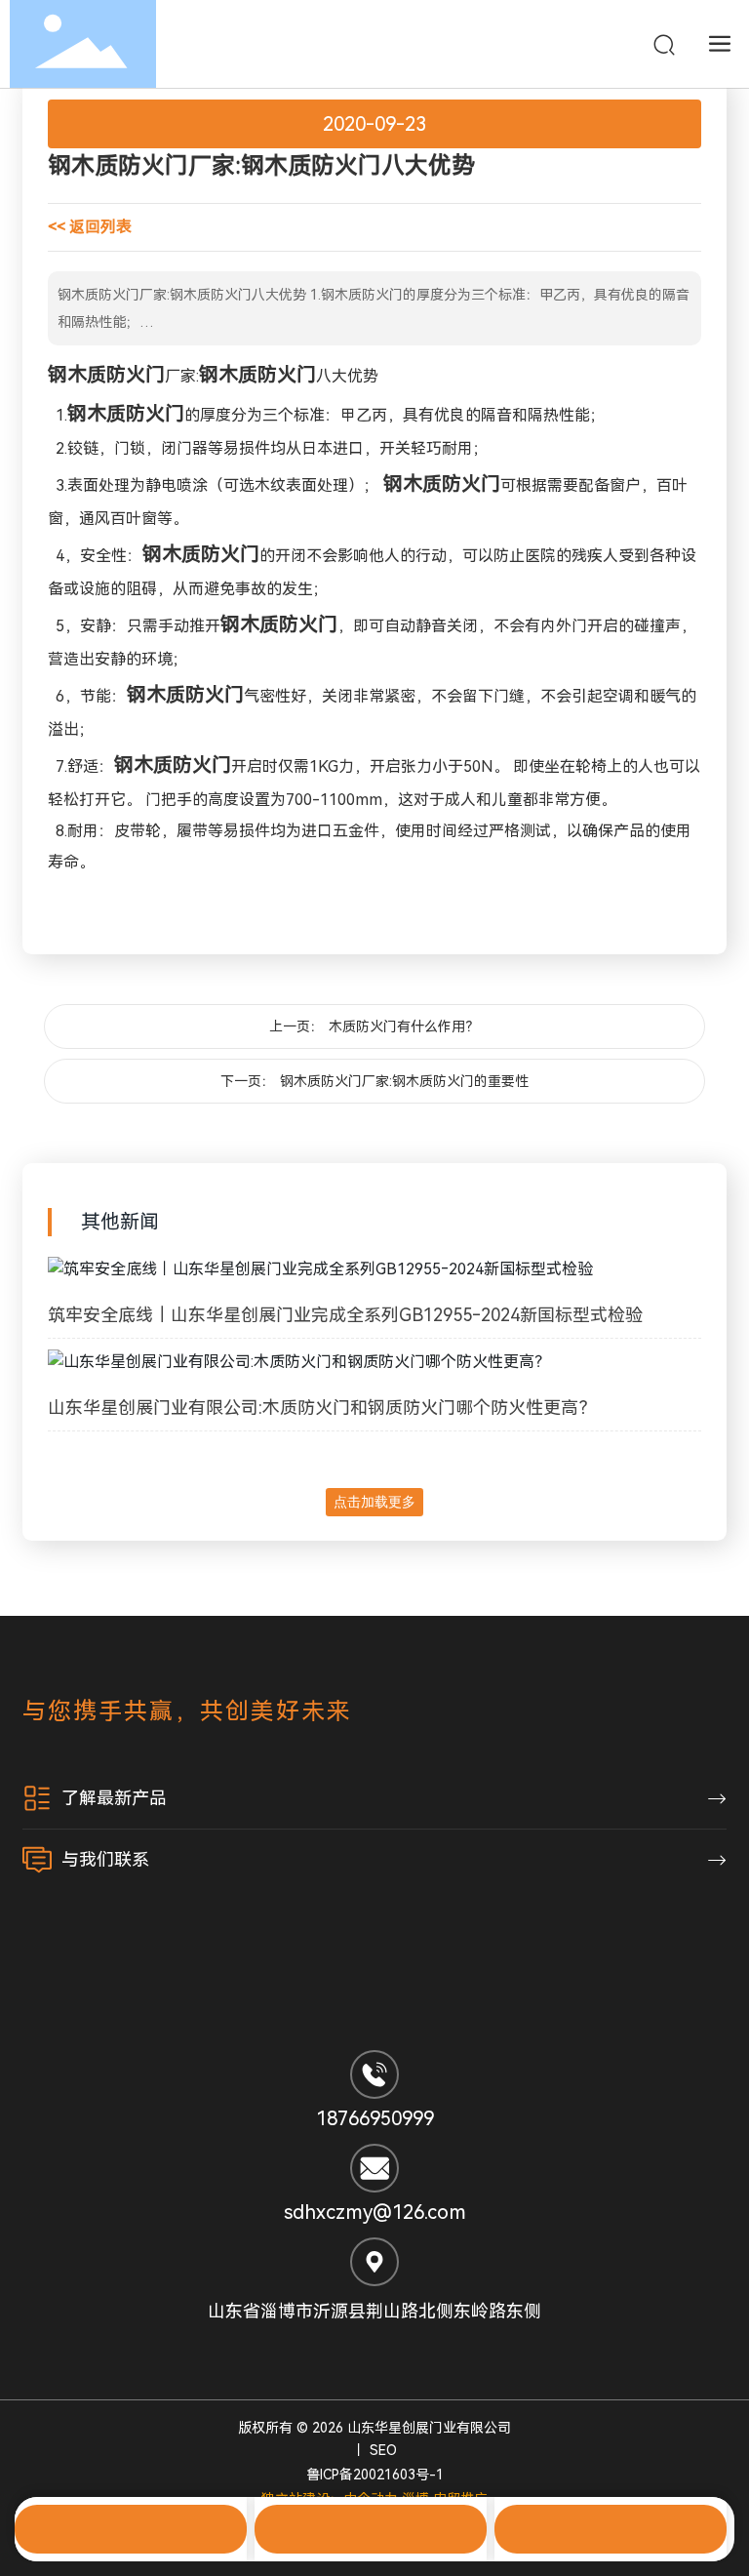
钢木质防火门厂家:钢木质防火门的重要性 (404, 1081)
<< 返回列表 (90, 227)
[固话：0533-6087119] (131, 2529)
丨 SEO (374, 2450)
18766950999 (375, 2118)
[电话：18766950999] (371, 2529)
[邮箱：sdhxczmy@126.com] (611, 2529)
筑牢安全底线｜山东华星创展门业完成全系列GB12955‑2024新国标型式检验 (345, 1315)
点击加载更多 (374, 1502)
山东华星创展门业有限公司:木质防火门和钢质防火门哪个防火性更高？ (322, 1408)
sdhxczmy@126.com (375, 2212)
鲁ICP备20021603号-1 (375, 2475)
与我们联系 (105, 1859)
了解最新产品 (114, 1798)
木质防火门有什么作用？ (404, 1026)
